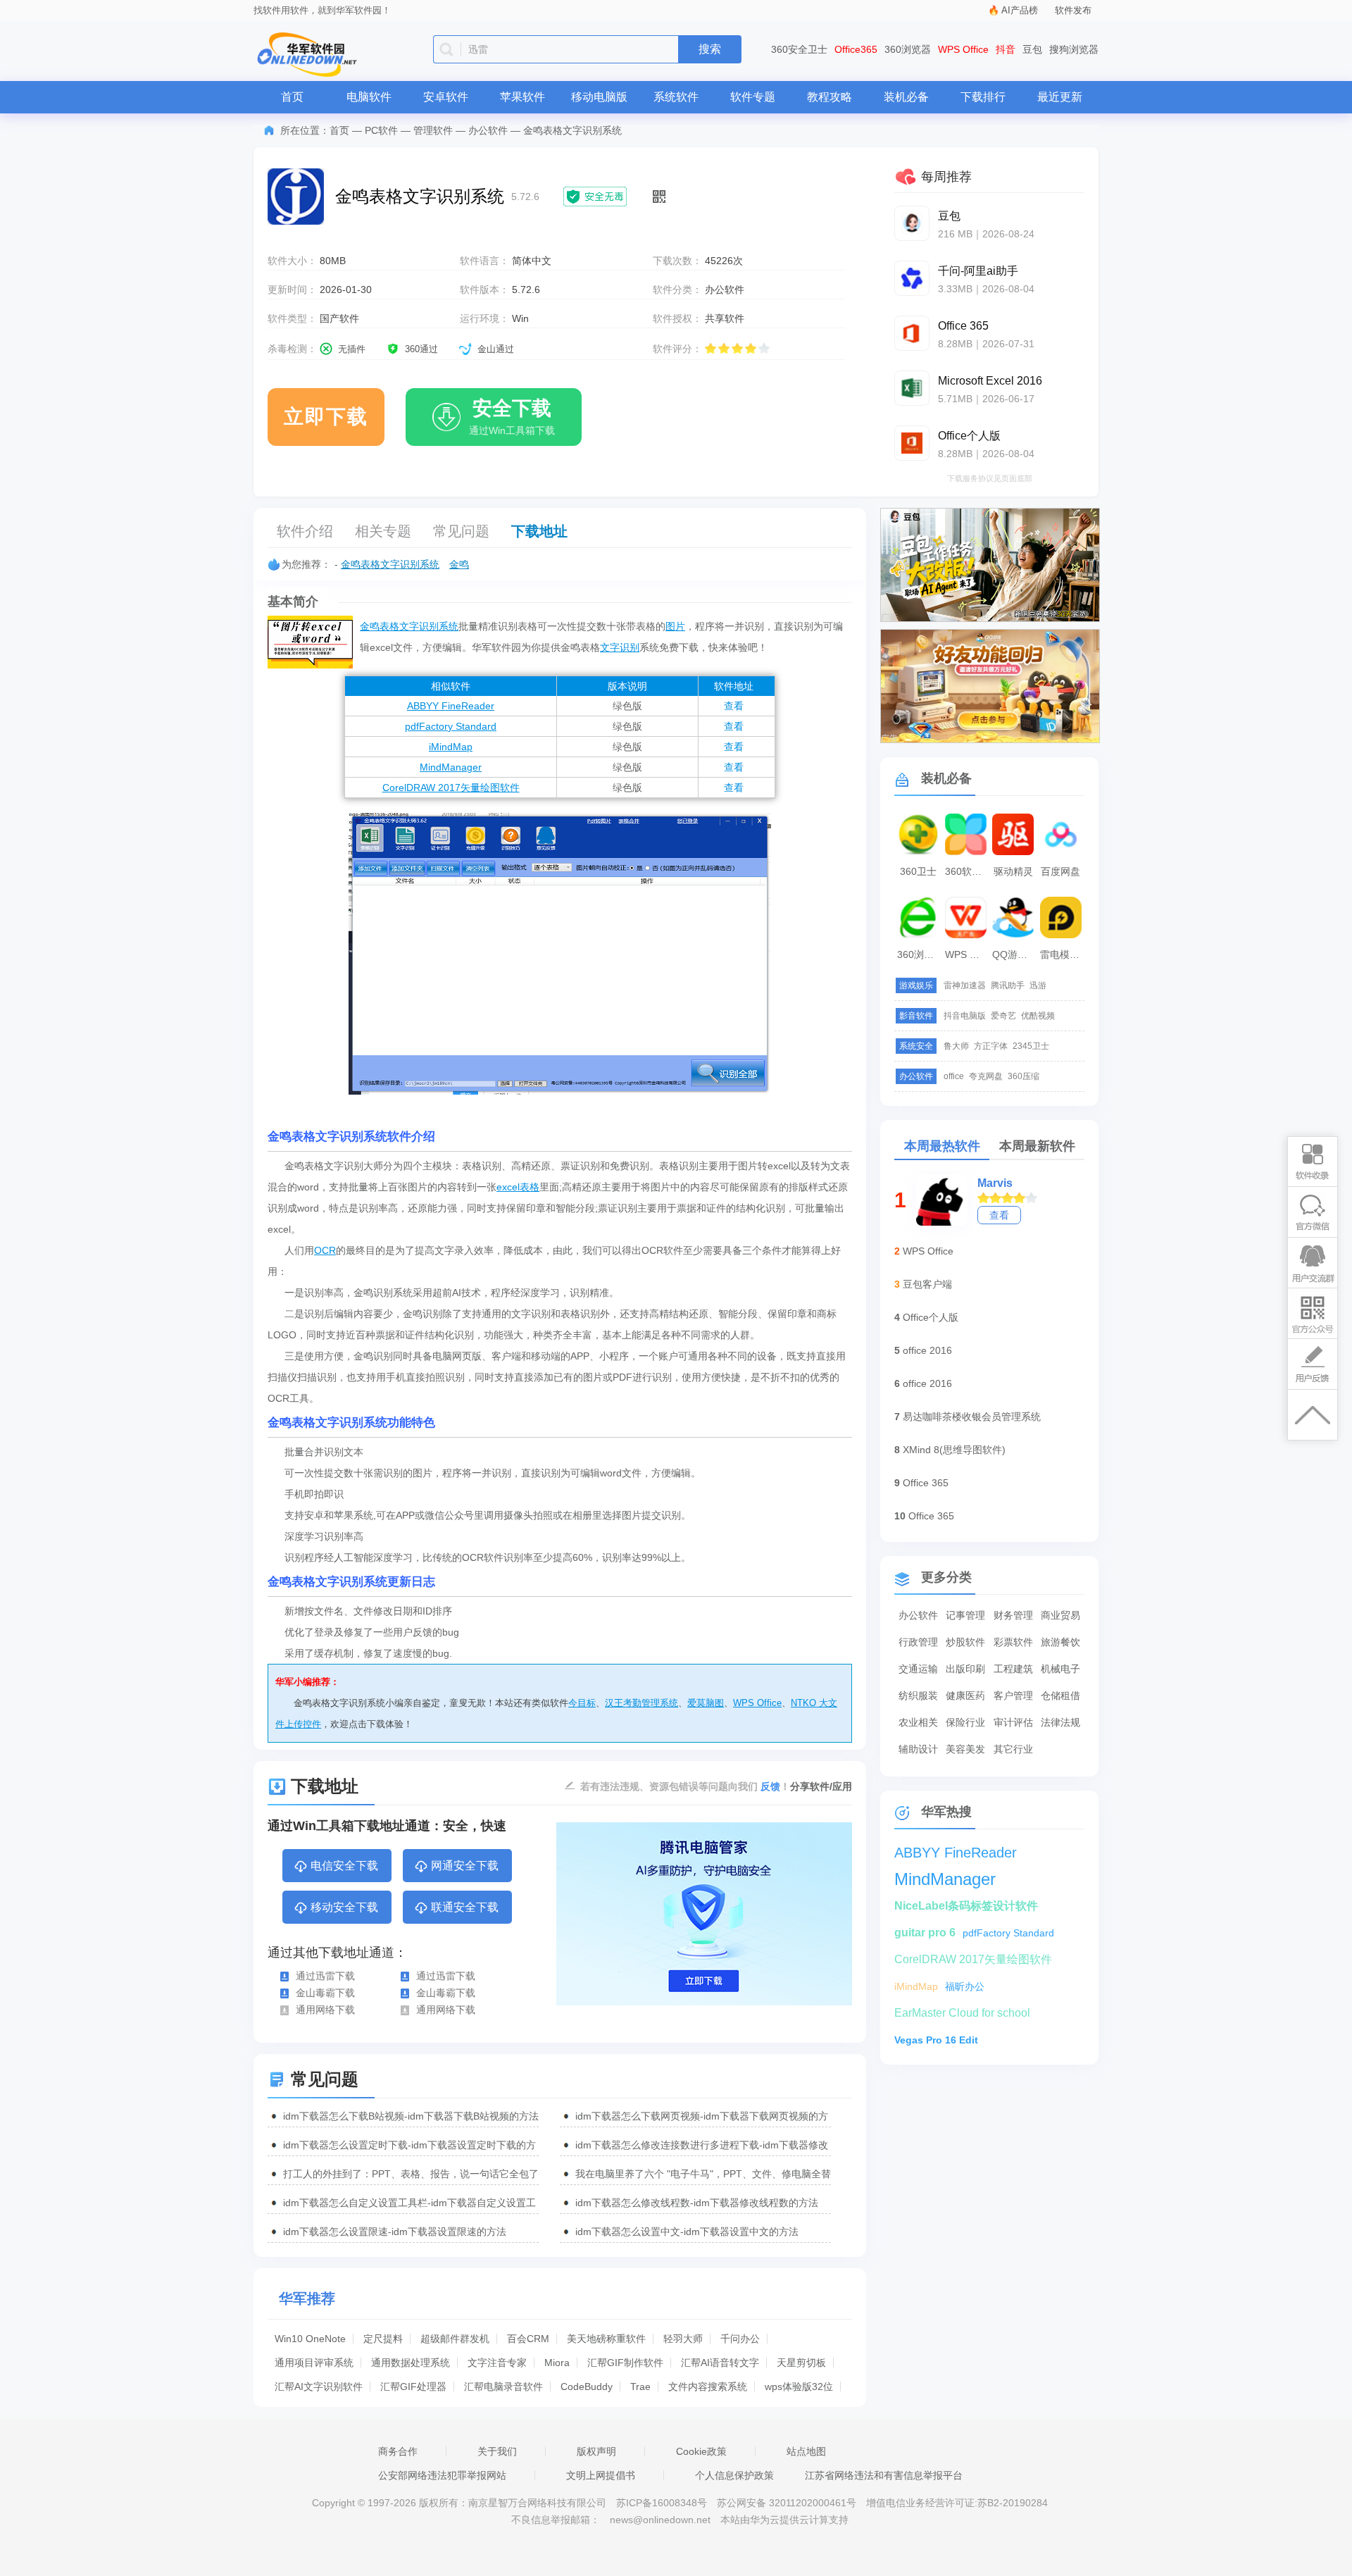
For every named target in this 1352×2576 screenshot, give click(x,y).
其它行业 (1013, 1749)
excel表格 (518, 1187)
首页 (292, 97)
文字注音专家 (497, 2363)
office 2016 (927, 1350)
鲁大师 (956, 1046)
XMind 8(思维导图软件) (954, 1450)
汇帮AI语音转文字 (720, 2363)
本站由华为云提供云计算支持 (784, 2520)
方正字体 (991, 1046)
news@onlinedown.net (660, 2520)
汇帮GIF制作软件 (625, 2363)
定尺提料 (383, 2339)
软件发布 (1073, 10)
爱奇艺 (1003, 1016)
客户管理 (1013, 1695)
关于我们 (497, 2451)
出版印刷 (965, 1669)
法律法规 (1060, 1722)
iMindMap (451, 747)
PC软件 (381, 130)
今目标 (582, 1703)
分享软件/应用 (821, 1786)
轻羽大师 (683, 2339)
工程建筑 (1013, 1669)
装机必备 (906, 97)
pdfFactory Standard (451, 726)
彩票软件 (1013, 1642)
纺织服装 (918, 1695)
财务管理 (1013, 1615)
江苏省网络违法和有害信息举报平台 (884, 2475)
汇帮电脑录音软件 (503, 2387)
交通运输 (918, 1669)
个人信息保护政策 (734, 2475)
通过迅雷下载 (325, 1976)
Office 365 (926, 1483)
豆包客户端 (927, 1284)
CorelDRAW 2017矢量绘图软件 (451, 788)
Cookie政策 (701, 2451)
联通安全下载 (465, 1907)
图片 (675, 626)
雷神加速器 (965, 985)
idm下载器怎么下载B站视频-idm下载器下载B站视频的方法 (411, 2116)
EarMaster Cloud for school (962, 2013)
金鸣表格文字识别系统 (390, 564)
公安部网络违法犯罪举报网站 (442, 2475)
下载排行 (983, 97)
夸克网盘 (986, 1076)
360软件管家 (968, 871)
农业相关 (918, 1722)
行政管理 (918, 1642)
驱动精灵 (1013, 871)
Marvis (995, 1183)
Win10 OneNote (310, 2339)
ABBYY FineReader (451, 706)
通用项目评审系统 (314, 2363)
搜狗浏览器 (1074, 49)
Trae (640, 2387)
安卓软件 (446, 97)
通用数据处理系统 (411, 2363)
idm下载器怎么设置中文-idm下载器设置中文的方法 (687, 2232)
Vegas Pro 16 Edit (936, 2040)
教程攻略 (830, 97)
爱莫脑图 (706, 1703)
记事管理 (965, 1615)
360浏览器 (908, 49)
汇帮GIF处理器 (413, 2387)
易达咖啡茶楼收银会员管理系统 (972, 1417)
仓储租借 (1060, 1695)
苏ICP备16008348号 (662, 2503)
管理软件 (433, 130)
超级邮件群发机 (455, 2339)
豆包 (1032, 49)
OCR (325, 1250)
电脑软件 (369, 97)
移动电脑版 (599, 97)
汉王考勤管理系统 (641, 1703)
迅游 (1038, 985)
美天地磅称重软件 (606, 2339)
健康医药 (965, 1695)
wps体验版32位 (799, 2387)
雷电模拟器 (1063, 954)
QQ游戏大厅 (1015, 954)
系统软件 (676, 97)
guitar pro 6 (925, 1933)
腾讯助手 (1008, 985)
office (954, 1076)
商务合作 (398, 2451)
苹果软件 (522, 97)
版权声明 (596, 2451)
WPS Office (963, 49)
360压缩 (1024, 1076)
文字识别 (620, 647)
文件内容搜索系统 (708, 2387)
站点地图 (806, 2451)
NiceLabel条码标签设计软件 (966, 1906)
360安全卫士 (799, 49)
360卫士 (918, 871)
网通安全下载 (465, 1866)
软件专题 (753, 97)
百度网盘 (1060, 871)
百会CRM (528, 2339)
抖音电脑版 (965, 1016)
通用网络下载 (325, 2010)
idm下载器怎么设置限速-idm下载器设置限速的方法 (395, 2232)
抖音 (1006, 49)
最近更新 (1060, 97)
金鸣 (459, 564)
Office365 (856, 49)
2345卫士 (1031, 1046)
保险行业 (965, 1722)
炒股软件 (965, 1642)
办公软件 (488, 130)
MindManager (451, 767)
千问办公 (740, 2339)
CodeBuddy (587, 2387)
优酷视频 (1038, 1016)
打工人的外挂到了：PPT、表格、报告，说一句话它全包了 (411, 2174)
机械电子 (1060, 1669)
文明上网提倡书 (601, 2475)
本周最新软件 (1037, 1146)
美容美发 (965, 1749)
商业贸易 (1060, 1615)
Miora (557, 2363)
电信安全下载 (344, 1866)
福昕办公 (965, 1986)
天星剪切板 (801, 2363)
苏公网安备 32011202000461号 (788, 2503)
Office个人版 (931, 1317)
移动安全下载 (344, 1907)
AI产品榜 (1020, 10)
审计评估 (1013, 1722)
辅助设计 (918, 1749)
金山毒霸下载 (325, 1993)
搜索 (710, 49)
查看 (734, 706)
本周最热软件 (942, 1146)
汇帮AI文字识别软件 (319, 2387)
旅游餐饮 (1060, 1642)
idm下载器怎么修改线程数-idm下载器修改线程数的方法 (697, 2203)
